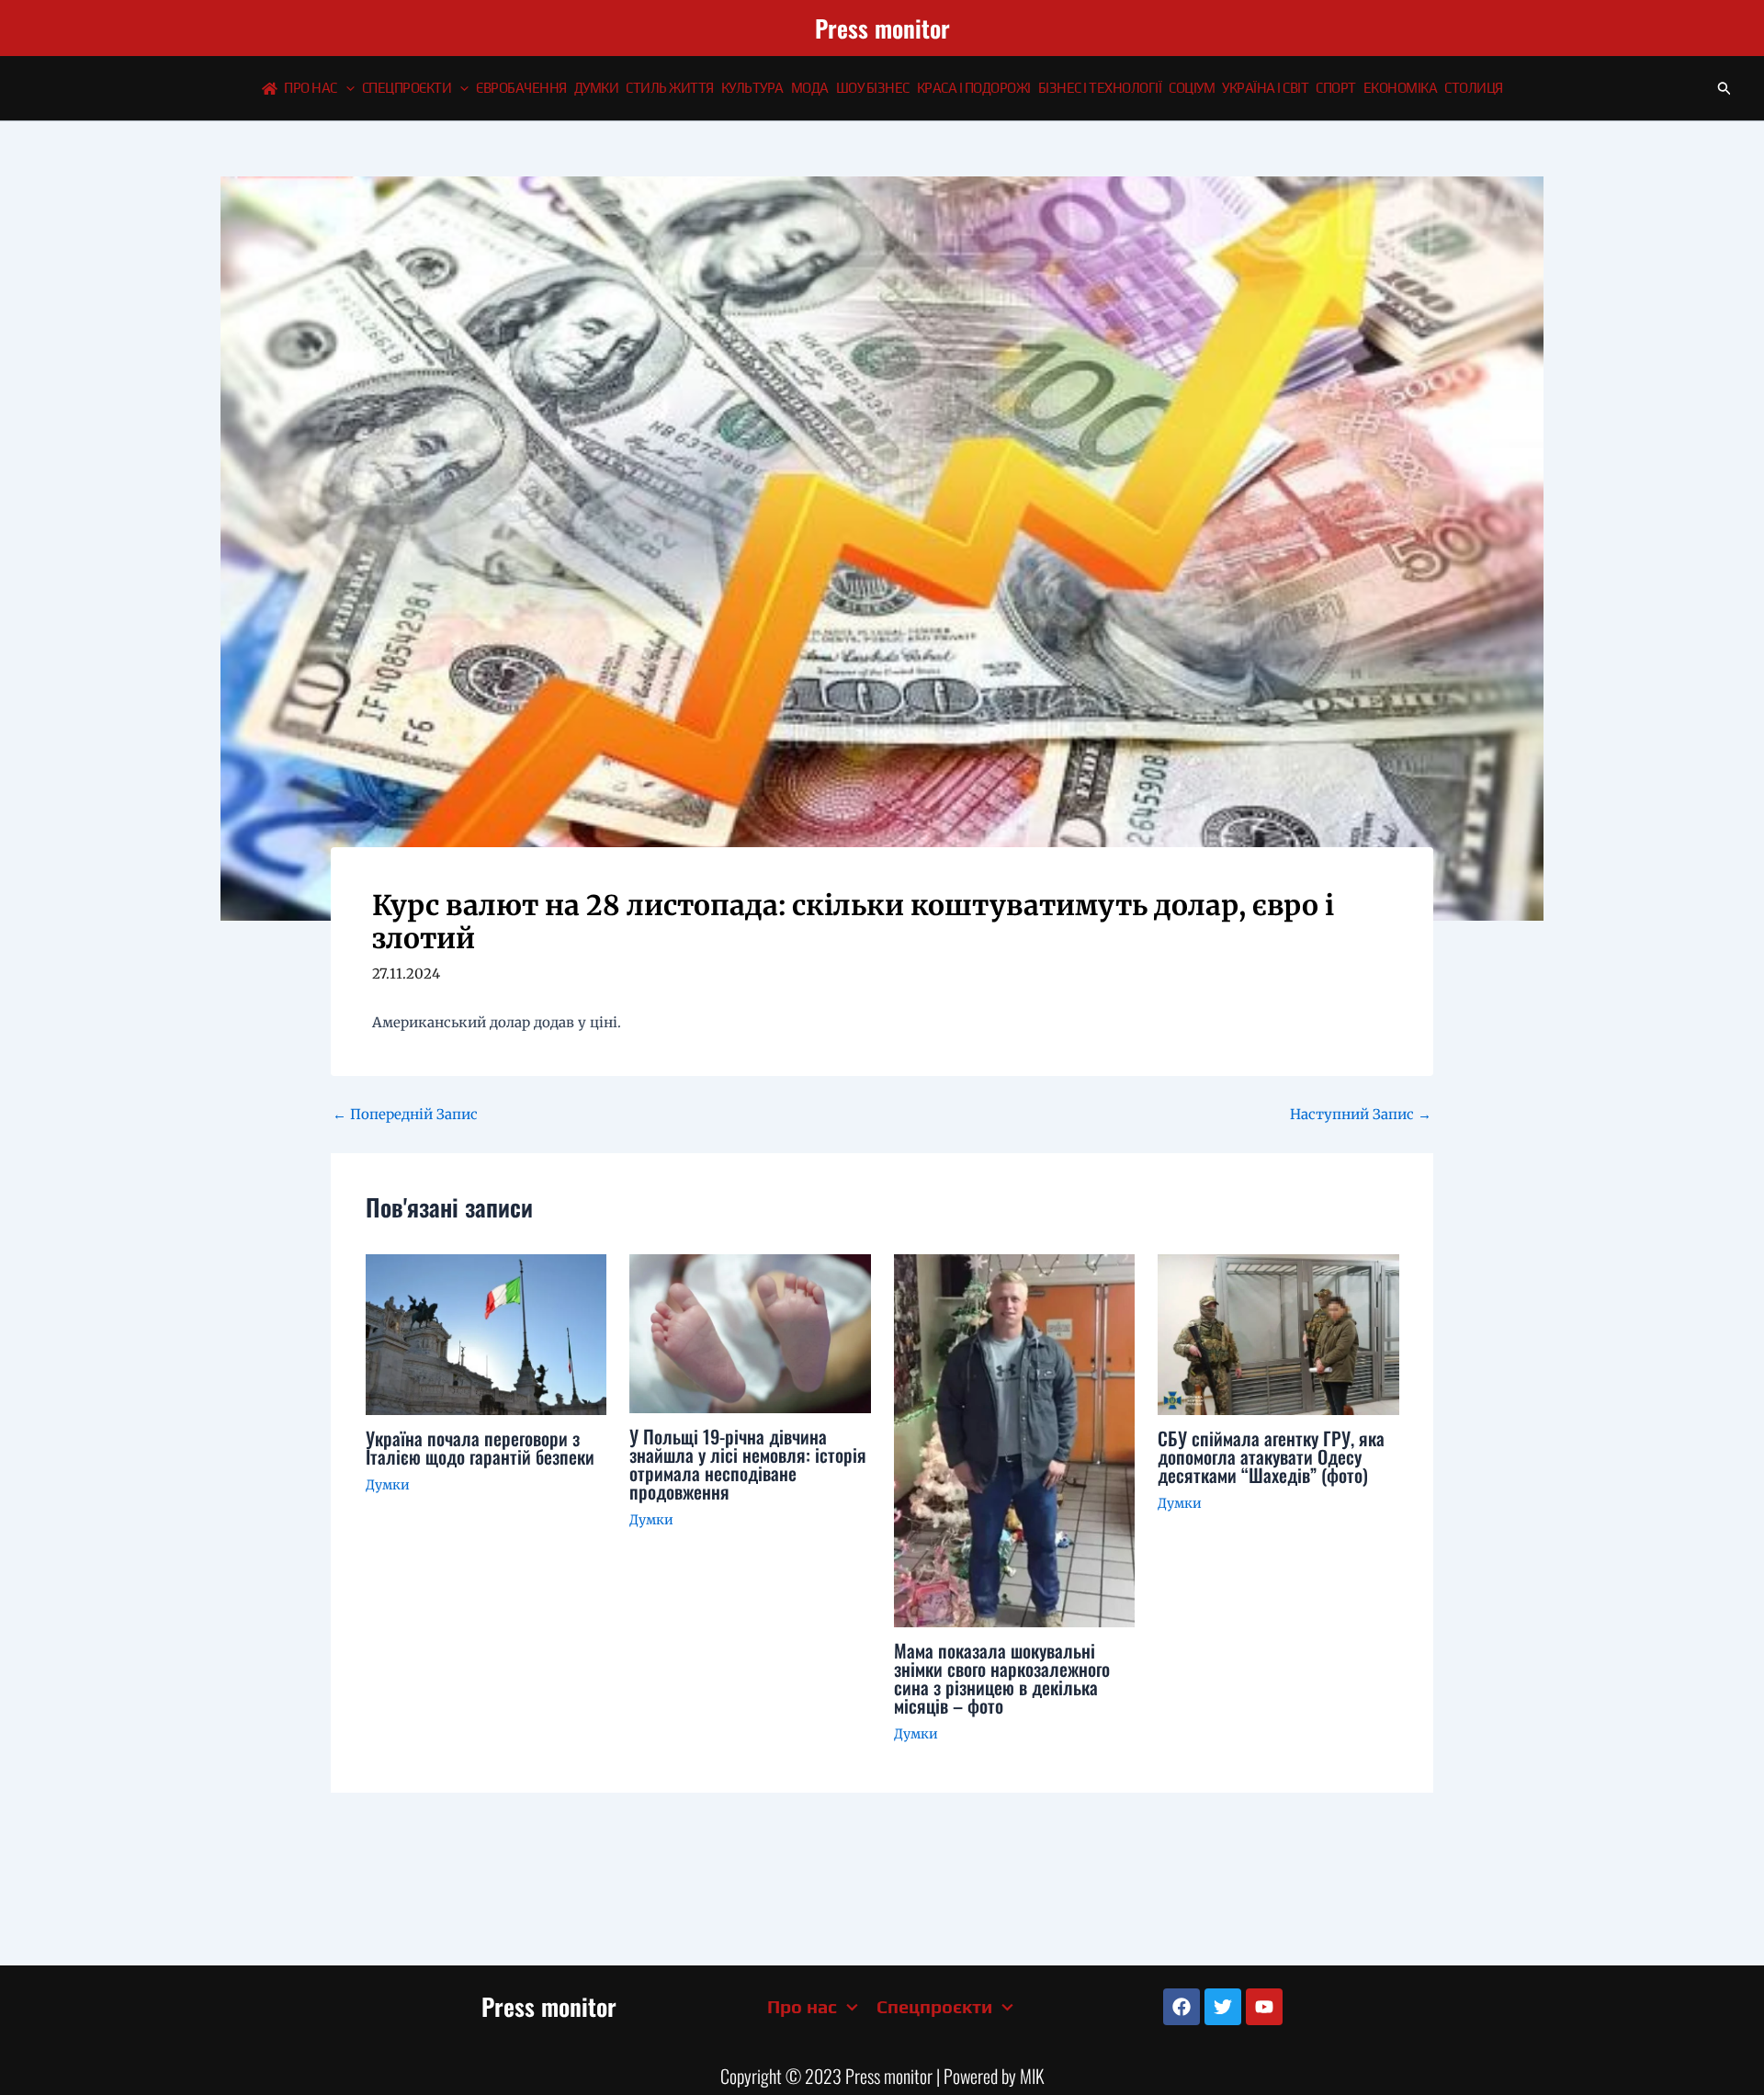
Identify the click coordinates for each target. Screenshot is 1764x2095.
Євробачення (521, 88)
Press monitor (882, 28)
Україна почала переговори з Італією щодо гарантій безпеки (480, 1447)
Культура (752, 88)
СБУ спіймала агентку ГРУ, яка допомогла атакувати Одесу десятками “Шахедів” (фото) (1271, 1456)
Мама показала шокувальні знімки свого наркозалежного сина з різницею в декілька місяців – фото (1002, 1678)
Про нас (311, 88)
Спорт (1336, 88)
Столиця (1474, 88)
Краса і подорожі (974, 88)
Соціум (1192, 88)
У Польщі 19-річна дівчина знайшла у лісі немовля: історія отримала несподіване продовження (748, 1464)
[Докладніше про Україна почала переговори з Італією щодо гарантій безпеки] (486, 1333)
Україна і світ (1265, 88)
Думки (597, 88)
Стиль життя (670, 88)
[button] (346, 88)
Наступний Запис (1361, 1114)
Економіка (1401, 88)
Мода (810, 88)
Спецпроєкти (407, 88)
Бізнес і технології (1100, 88)
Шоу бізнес (873, 88)
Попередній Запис (405, 1114)
